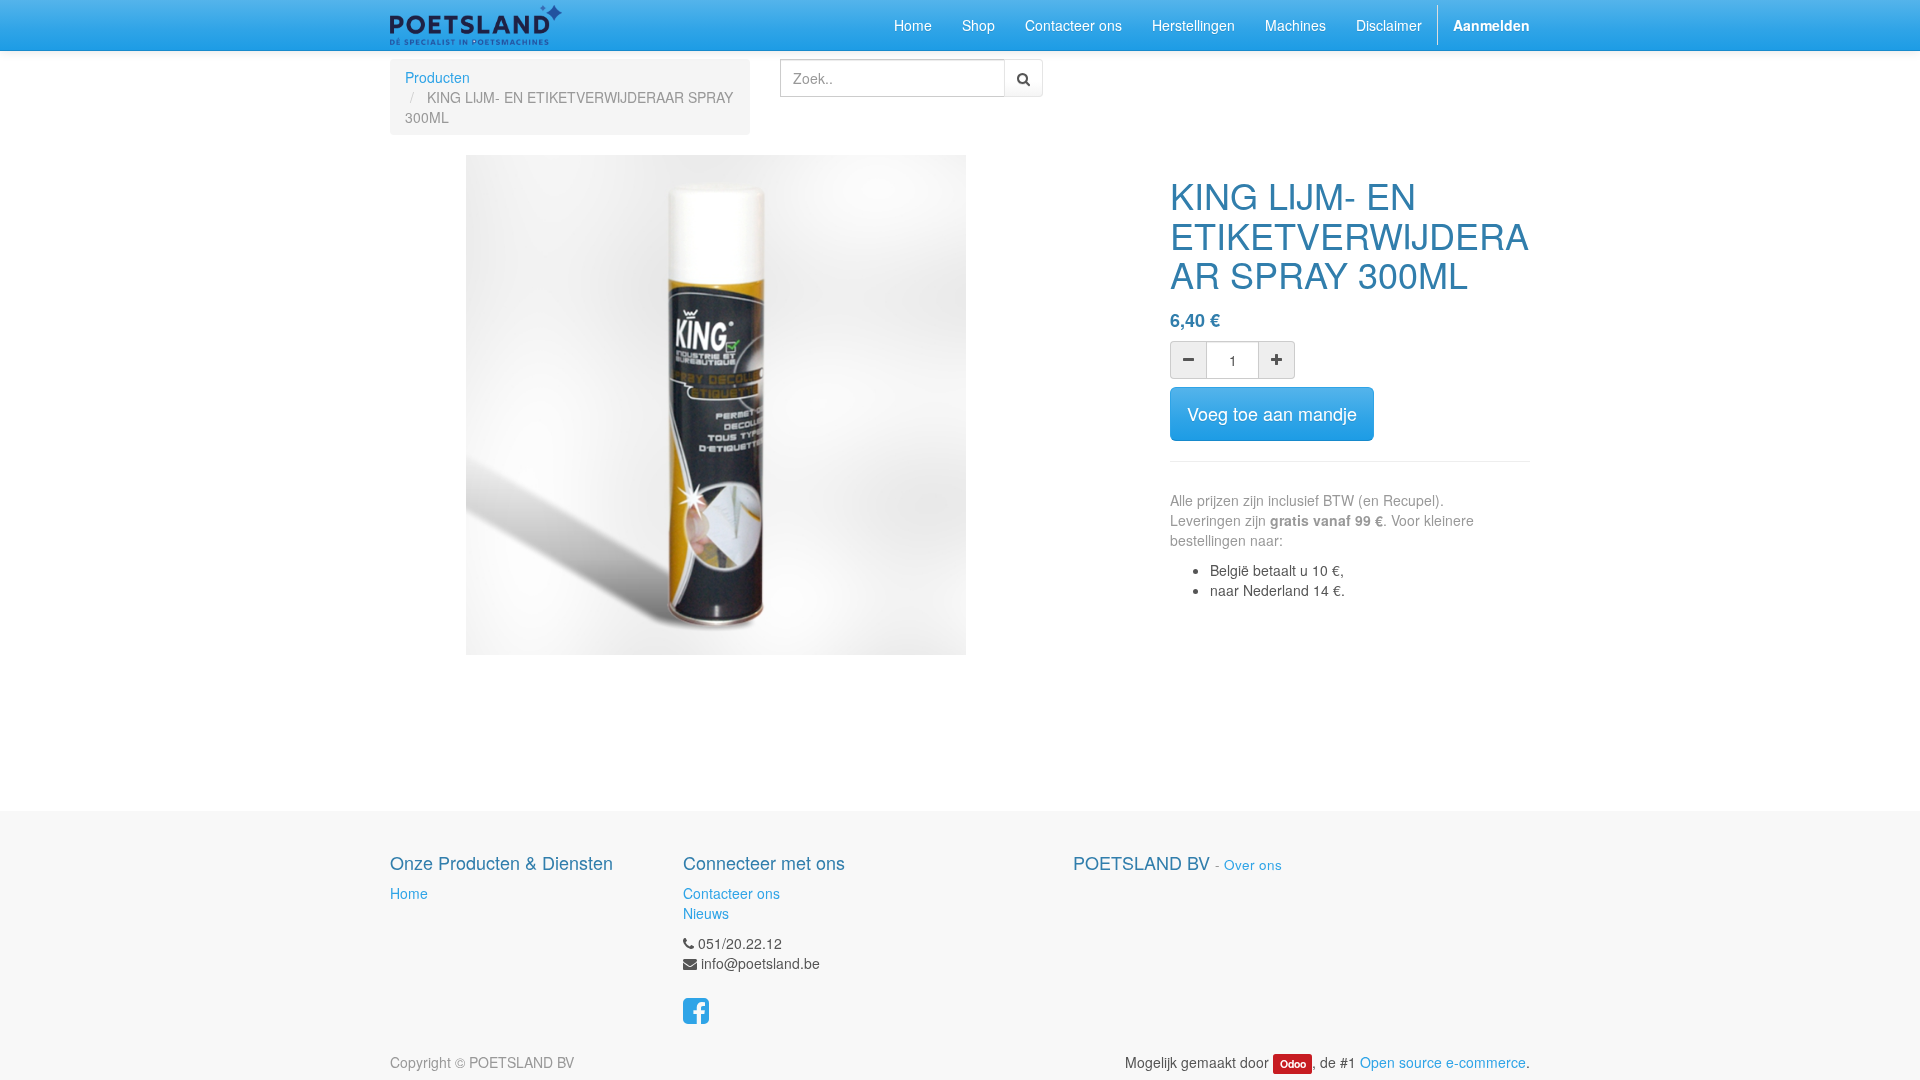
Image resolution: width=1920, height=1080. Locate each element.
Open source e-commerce (1443, 1062)
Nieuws (706, 913)
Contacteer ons (731, 893)
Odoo (1293, 1063)
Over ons (1253, 864)
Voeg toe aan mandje (1272, 413)
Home (409, 893)
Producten (437, 77)
